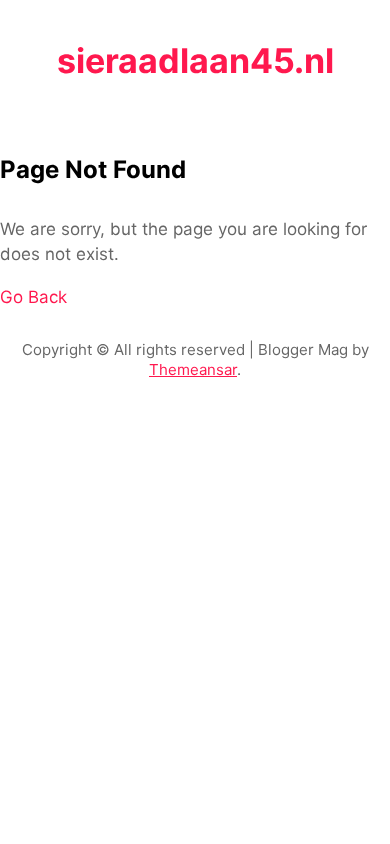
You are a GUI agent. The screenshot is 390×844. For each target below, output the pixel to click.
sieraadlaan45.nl (195, 60)
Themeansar (193, 369)
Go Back (33, 297)
